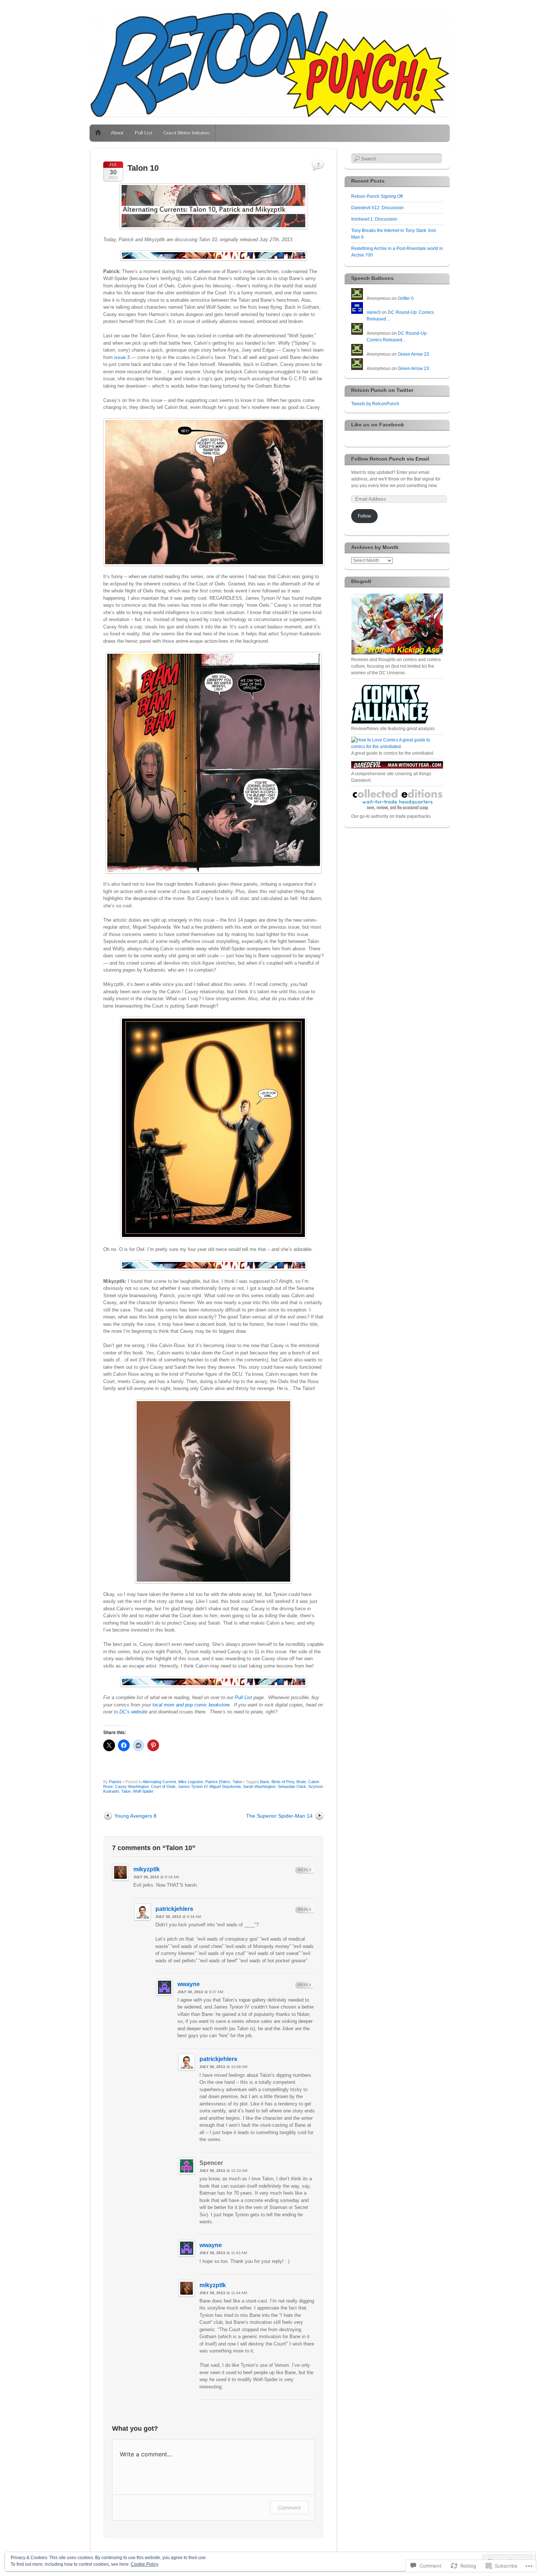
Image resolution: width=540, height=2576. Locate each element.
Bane (265, 1782)
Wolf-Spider (143, 1791)
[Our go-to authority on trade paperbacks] (397, 810)
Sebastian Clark (292, 1786)
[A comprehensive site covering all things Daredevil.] (397, 767)
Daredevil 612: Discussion (377, 208)
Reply (305, 1870)
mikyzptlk (147, 1869)
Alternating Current (159, 1782)
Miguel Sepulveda (225, 1786)
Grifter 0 (406, 298)
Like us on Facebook (378, 425)
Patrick (115, 1782)
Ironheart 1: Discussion (374, 219)
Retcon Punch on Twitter (382, 390)
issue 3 (123, 357)
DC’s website (133, 1712)
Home (98, 133)
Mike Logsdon (191, 1782)
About (117, 133)
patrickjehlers (174, 1909)
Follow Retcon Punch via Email (390, 459)
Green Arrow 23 (413, 354)
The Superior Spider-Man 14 (279, 1816)
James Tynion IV (192, 1786)
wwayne (189, 1984)
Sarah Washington (259, 1786)
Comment (289, 2508)
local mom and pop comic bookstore (191, 1705)
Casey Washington (132, 1786)
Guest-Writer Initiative (187, 133)
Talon (237, 1782)
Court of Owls (163, 1786)
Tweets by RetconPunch (375, 404)
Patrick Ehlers (218, 1782)
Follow (364, 516)
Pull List (143, 133)
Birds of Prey (283, 1782)
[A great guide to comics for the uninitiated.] (397, 747)
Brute (301, 1782)
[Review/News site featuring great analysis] (390, 722)
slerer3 (374, 312)
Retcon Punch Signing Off (377, 196)
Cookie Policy (145, 2564)
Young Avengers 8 (135, 1816)
